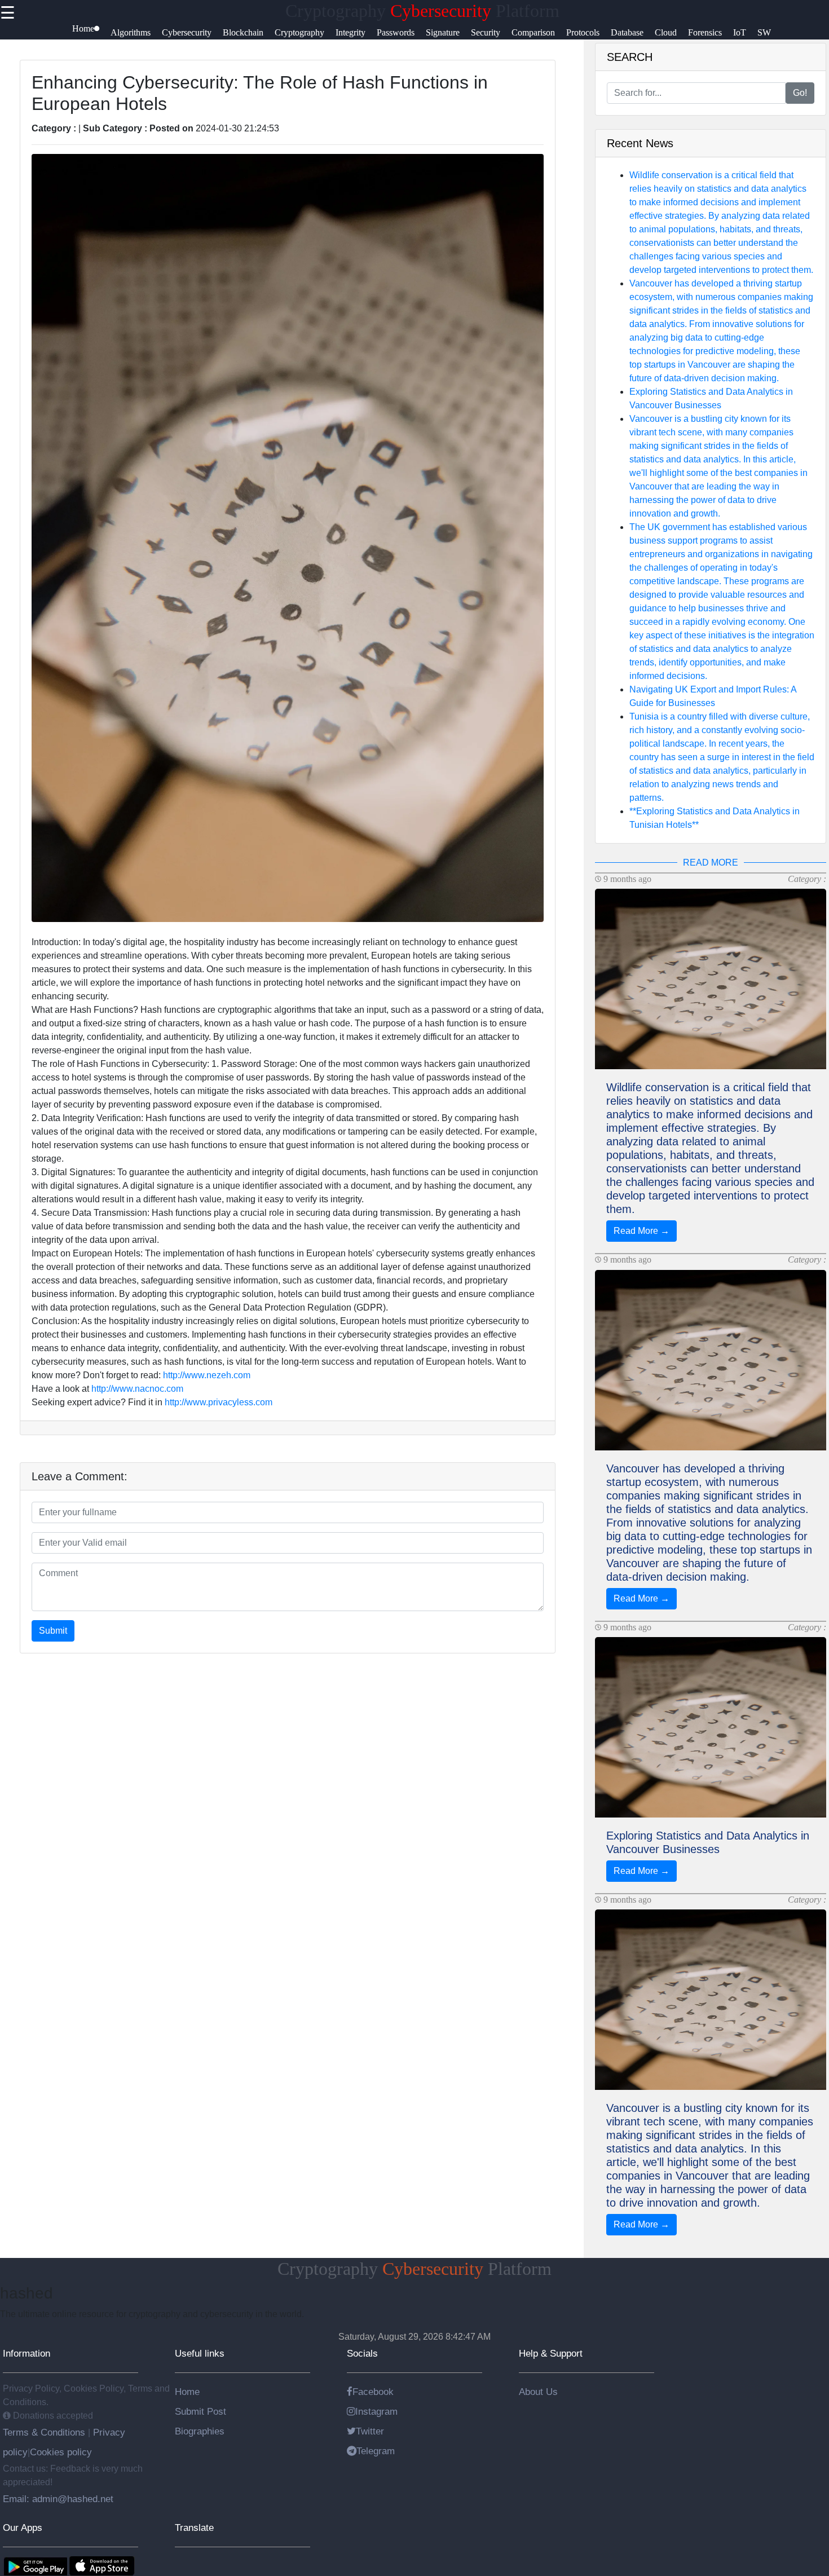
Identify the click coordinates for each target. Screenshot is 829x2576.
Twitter (370, 2431)
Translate (194, 2528)
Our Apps (23, 2528)
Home (187, 2392)
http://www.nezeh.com (207, 1375)
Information (27, 2353)
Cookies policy (61, 2452)
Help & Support (551, 2353)
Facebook (373, 2392)
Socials (362, 2353)
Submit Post (200, 2411)
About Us (538, 2392)
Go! (800, 93)
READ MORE (711, 863)
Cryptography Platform (422, 11)
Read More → (641, 1231)
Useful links (200, 2353)
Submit (53, 1631)
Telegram (376, 2451)
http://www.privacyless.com (219, 1402)
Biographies (200, 2431)
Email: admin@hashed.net (58, 2499)
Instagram (376, 2411)
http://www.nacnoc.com (137, 1389)
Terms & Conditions (45, 2432)
